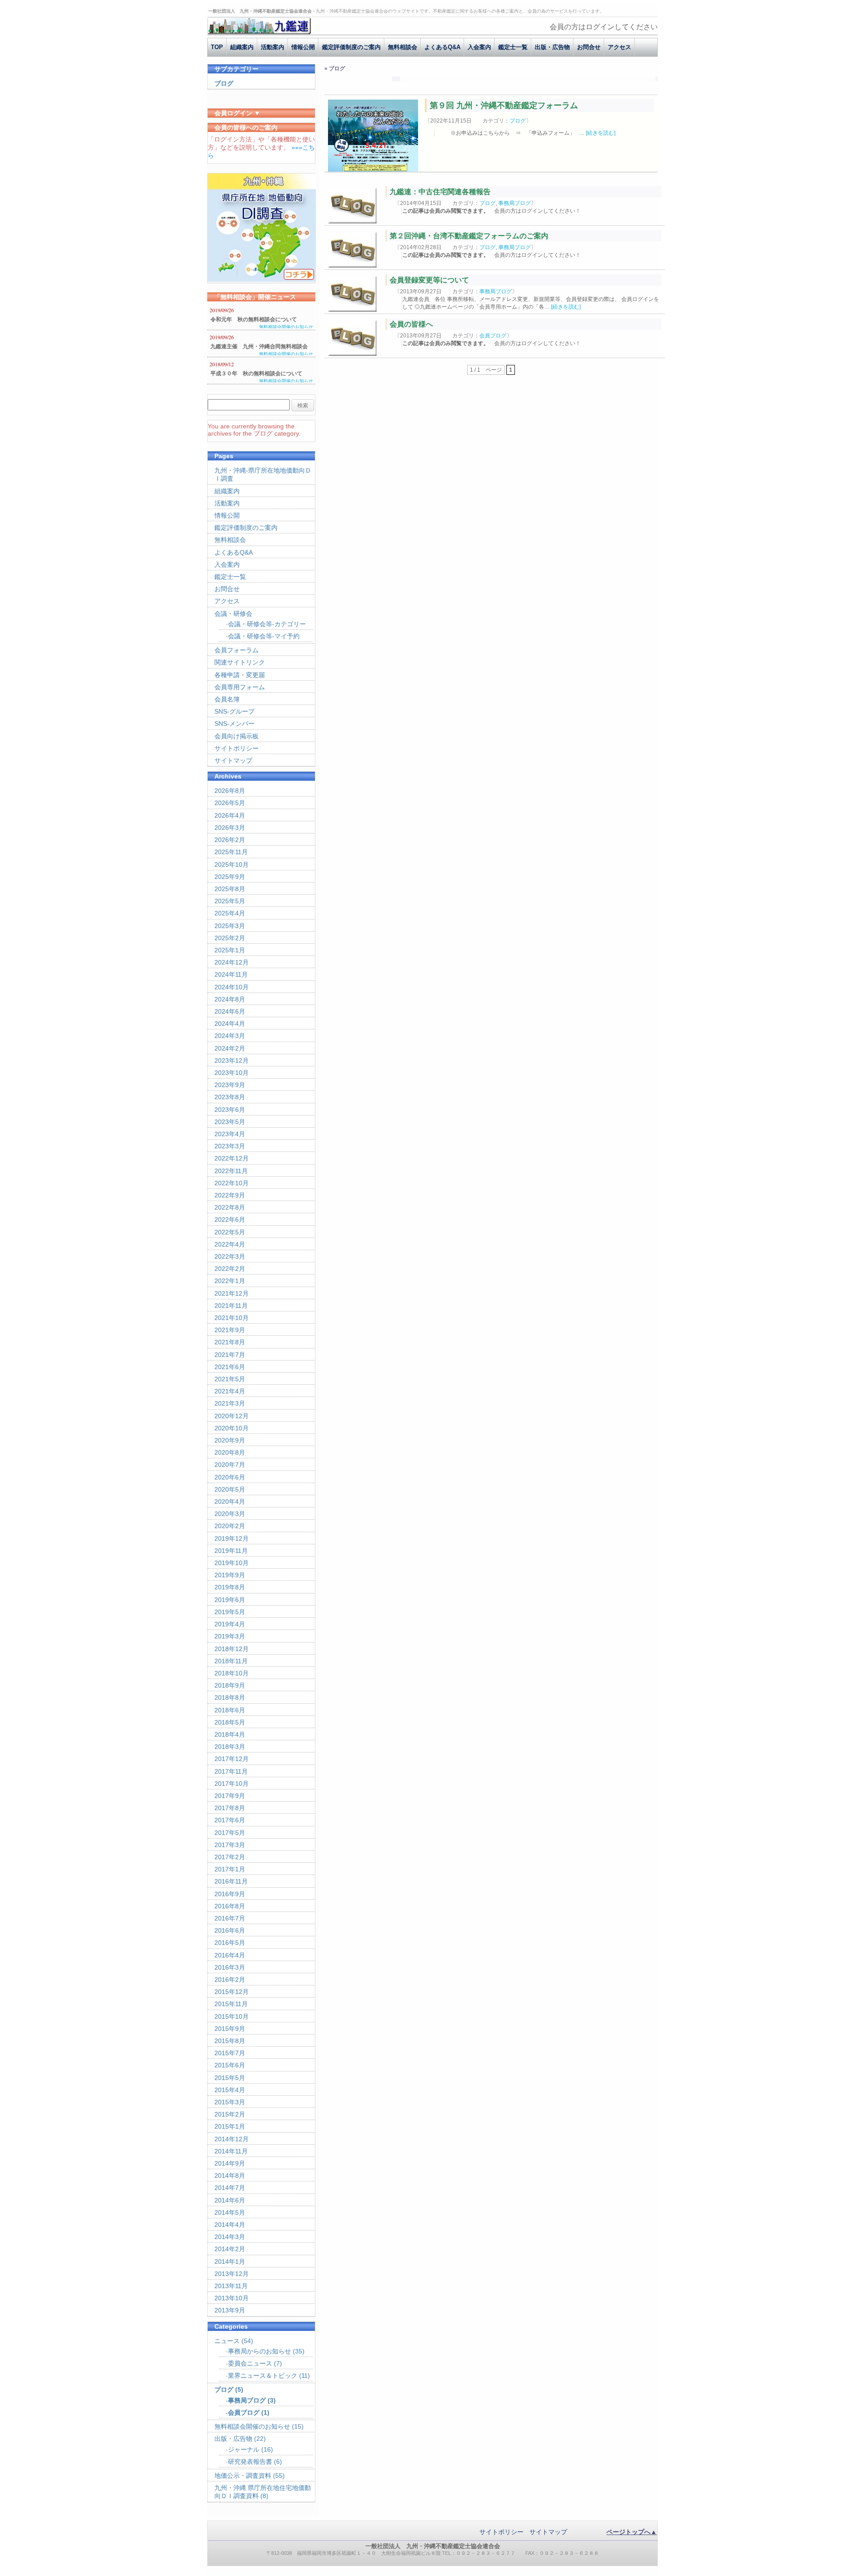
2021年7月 (230, 1355)
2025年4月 (230, 913)
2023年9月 (230, 1085)
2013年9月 (230, 2310)
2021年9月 (230, 1330)
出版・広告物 (552, 47)
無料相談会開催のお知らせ (286, 327)
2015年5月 (230, 2078)
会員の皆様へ (411, 324)
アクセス (619, 47)
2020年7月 (230, 1465)
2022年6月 (230, 1220)
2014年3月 (230, 2237)
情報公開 (303, 47)
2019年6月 (230, 1600)
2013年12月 (232, 2274)
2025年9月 (230, 877)
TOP (217, 47)
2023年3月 (230, 1146)
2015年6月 (230, 2065)
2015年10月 (232, 2016)
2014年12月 (232, 2139)
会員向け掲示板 (237, 736)
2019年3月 (230, 1636)
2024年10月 (232, 987)
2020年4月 (230, 1502)
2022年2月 (230, 1269)
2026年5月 (230, 803)
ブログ (518, 121)
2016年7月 (230, 1918)
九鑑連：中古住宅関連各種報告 (440, 192)
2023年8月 (230, 1097)
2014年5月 (230, 2212)
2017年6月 (230, 1820)
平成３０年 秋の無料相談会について (256, 373)
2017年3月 (230, 1845)
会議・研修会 (233, 614)
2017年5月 (230, 1833)
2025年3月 (230, 926)
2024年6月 (230, 1011)
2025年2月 (230, 938)
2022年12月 (232, 1158)
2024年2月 (230, 1048)
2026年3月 (230, 828)
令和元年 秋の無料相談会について (254, 319)
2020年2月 (230, 1526)
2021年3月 (230, 1403)
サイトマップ (233, 760)
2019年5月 (230, 1612)
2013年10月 (232, 2298)
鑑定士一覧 (513, 47)
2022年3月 (230, 1256)
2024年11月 (231, 974)
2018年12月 (232, 1649)
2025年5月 (230, 901)
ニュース (227, 2341)
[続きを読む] (601, 133)
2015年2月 (230, 2114)
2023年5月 (230, 1122)
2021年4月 (230, 1391)
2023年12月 (232, 1060)
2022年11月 (231, 1171)
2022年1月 (230, 1281)
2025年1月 (230, 950)
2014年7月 (230, 2188)
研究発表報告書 (250, 2462)
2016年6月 (230, 1930)
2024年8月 (230, 999)
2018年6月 (230, 1710)
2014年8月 (230, 2175)
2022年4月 (230, 1244)
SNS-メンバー (234, 724)
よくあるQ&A (442, 47)
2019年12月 (232, 1538)
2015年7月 (230, 2053)
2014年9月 (230, 2163)
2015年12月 (232, 1992)
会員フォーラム (237, 650)
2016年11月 (231, 1881)
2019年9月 (230, 1575)
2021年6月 (230, 1367)
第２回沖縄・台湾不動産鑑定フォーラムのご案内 (469, 236)
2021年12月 (232, 1293)
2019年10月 (232, 1563)
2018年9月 (230, 1685)
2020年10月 (232, 1428)
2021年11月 (231, 1306)
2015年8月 (230, 2041)
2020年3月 (230, 1514)
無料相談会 (403, 47)
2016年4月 (230, 1955)
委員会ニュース (250, 2363)
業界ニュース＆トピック (263, 2376)
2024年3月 (230, 1036)
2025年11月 (231, 852)
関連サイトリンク (240, 662)
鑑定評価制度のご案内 (351, 47)
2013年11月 (231, 2286)
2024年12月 (232, 962)
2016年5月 (230, 1943)
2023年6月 (230, 1110)
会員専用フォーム (240, 687)
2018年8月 (230, 1698)
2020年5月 (230, 1489)
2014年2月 (230, 2249)
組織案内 (242, 47)
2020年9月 (230, 1440)
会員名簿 (227, 699)
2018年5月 (230, 1722)
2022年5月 (230, 1232)
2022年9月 (230, 1195)
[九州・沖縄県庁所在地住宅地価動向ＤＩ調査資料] (262, 279)
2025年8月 (230, 889)
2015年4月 (230, 2090)
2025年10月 (232, 865)
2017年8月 (230, 1808)
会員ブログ (493, 336)
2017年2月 (230, 1857)
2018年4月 (230, 1734)
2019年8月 (230, 1587)
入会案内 (479, 47)
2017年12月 (232, 1759)
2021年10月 (232, 1318)
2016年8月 (230, 1906)
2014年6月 (230, 2200)
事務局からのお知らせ (259, 2351)
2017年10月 (232, 1784)
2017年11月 (231, 1771)
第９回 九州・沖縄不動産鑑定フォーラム (504, 105)
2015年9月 (230, 2029)
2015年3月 (230, 2102)
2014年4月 (230, 2225)
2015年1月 (230, 2126)
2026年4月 (230, 815)
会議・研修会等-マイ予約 (264, 636)
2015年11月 (231, 2004)
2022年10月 (232, 1183)
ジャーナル (244, 2449)
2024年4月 (230, 1024)
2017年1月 (230, 1869)
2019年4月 (230, 1624)
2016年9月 (230, 1894)
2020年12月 (232, 1416)
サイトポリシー (237, 748)
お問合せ (589, 47)
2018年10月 (232, 1673)
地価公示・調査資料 (243, 2476)
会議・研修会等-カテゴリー (267, 624)
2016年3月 (230, 1967)
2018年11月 (231, 1661)
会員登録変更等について (429, 280)
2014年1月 (230, 2262)
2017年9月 (230, 1796)
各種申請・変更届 (240, 675)
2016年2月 (230, 1980)
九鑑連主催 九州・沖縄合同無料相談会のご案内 (259, 347)
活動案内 (273, 47)
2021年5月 (230, 1379)
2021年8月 (230, 1342)
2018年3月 (230, 1747)
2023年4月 (230, 1134)
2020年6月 (230, 1477)
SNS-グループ (234, 711)
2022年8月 (230, 1207)
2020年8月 (230, 1452)
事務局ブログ (514, 203)
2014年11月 (231, 2151)
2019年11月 (231, 1551)
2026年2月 (230, 840)
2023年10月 (232, 1073)
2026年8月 (230, 791)
